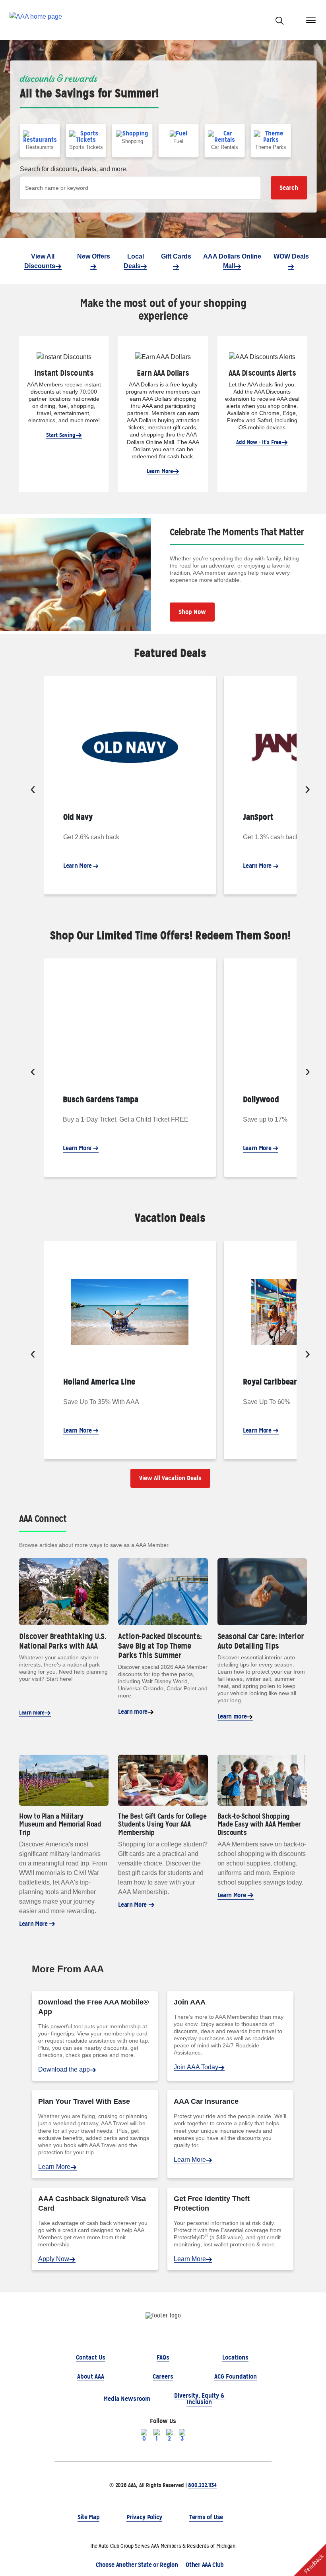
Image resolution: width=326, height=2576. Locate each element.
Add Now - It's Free (259, 442)
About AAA (91, 2376)
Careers (163, 2376)
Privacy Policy (144, 2517)
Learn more (32, 1713)
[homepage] (36, 20)
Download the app (64, 2069)
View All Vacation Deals (170, 1478)
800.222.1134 (202, 2485)
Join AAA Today (196, 2067)
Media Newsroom (127, 2399)
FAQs (163, 2357)
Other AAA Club (205, 2565)
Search (289, 188)
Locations (235, 2357)
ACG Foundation (236, 2376)
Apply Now (54, 2259)
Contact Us (91, 2357)
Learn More (160, 471)
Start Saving (61, 435)
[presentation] (33, 790)
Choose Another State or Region (137, 2565)
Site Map (88, 2517)
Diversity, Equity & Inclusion (199, 2399)
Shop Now (192, 612)
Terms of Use (206, 2517)
